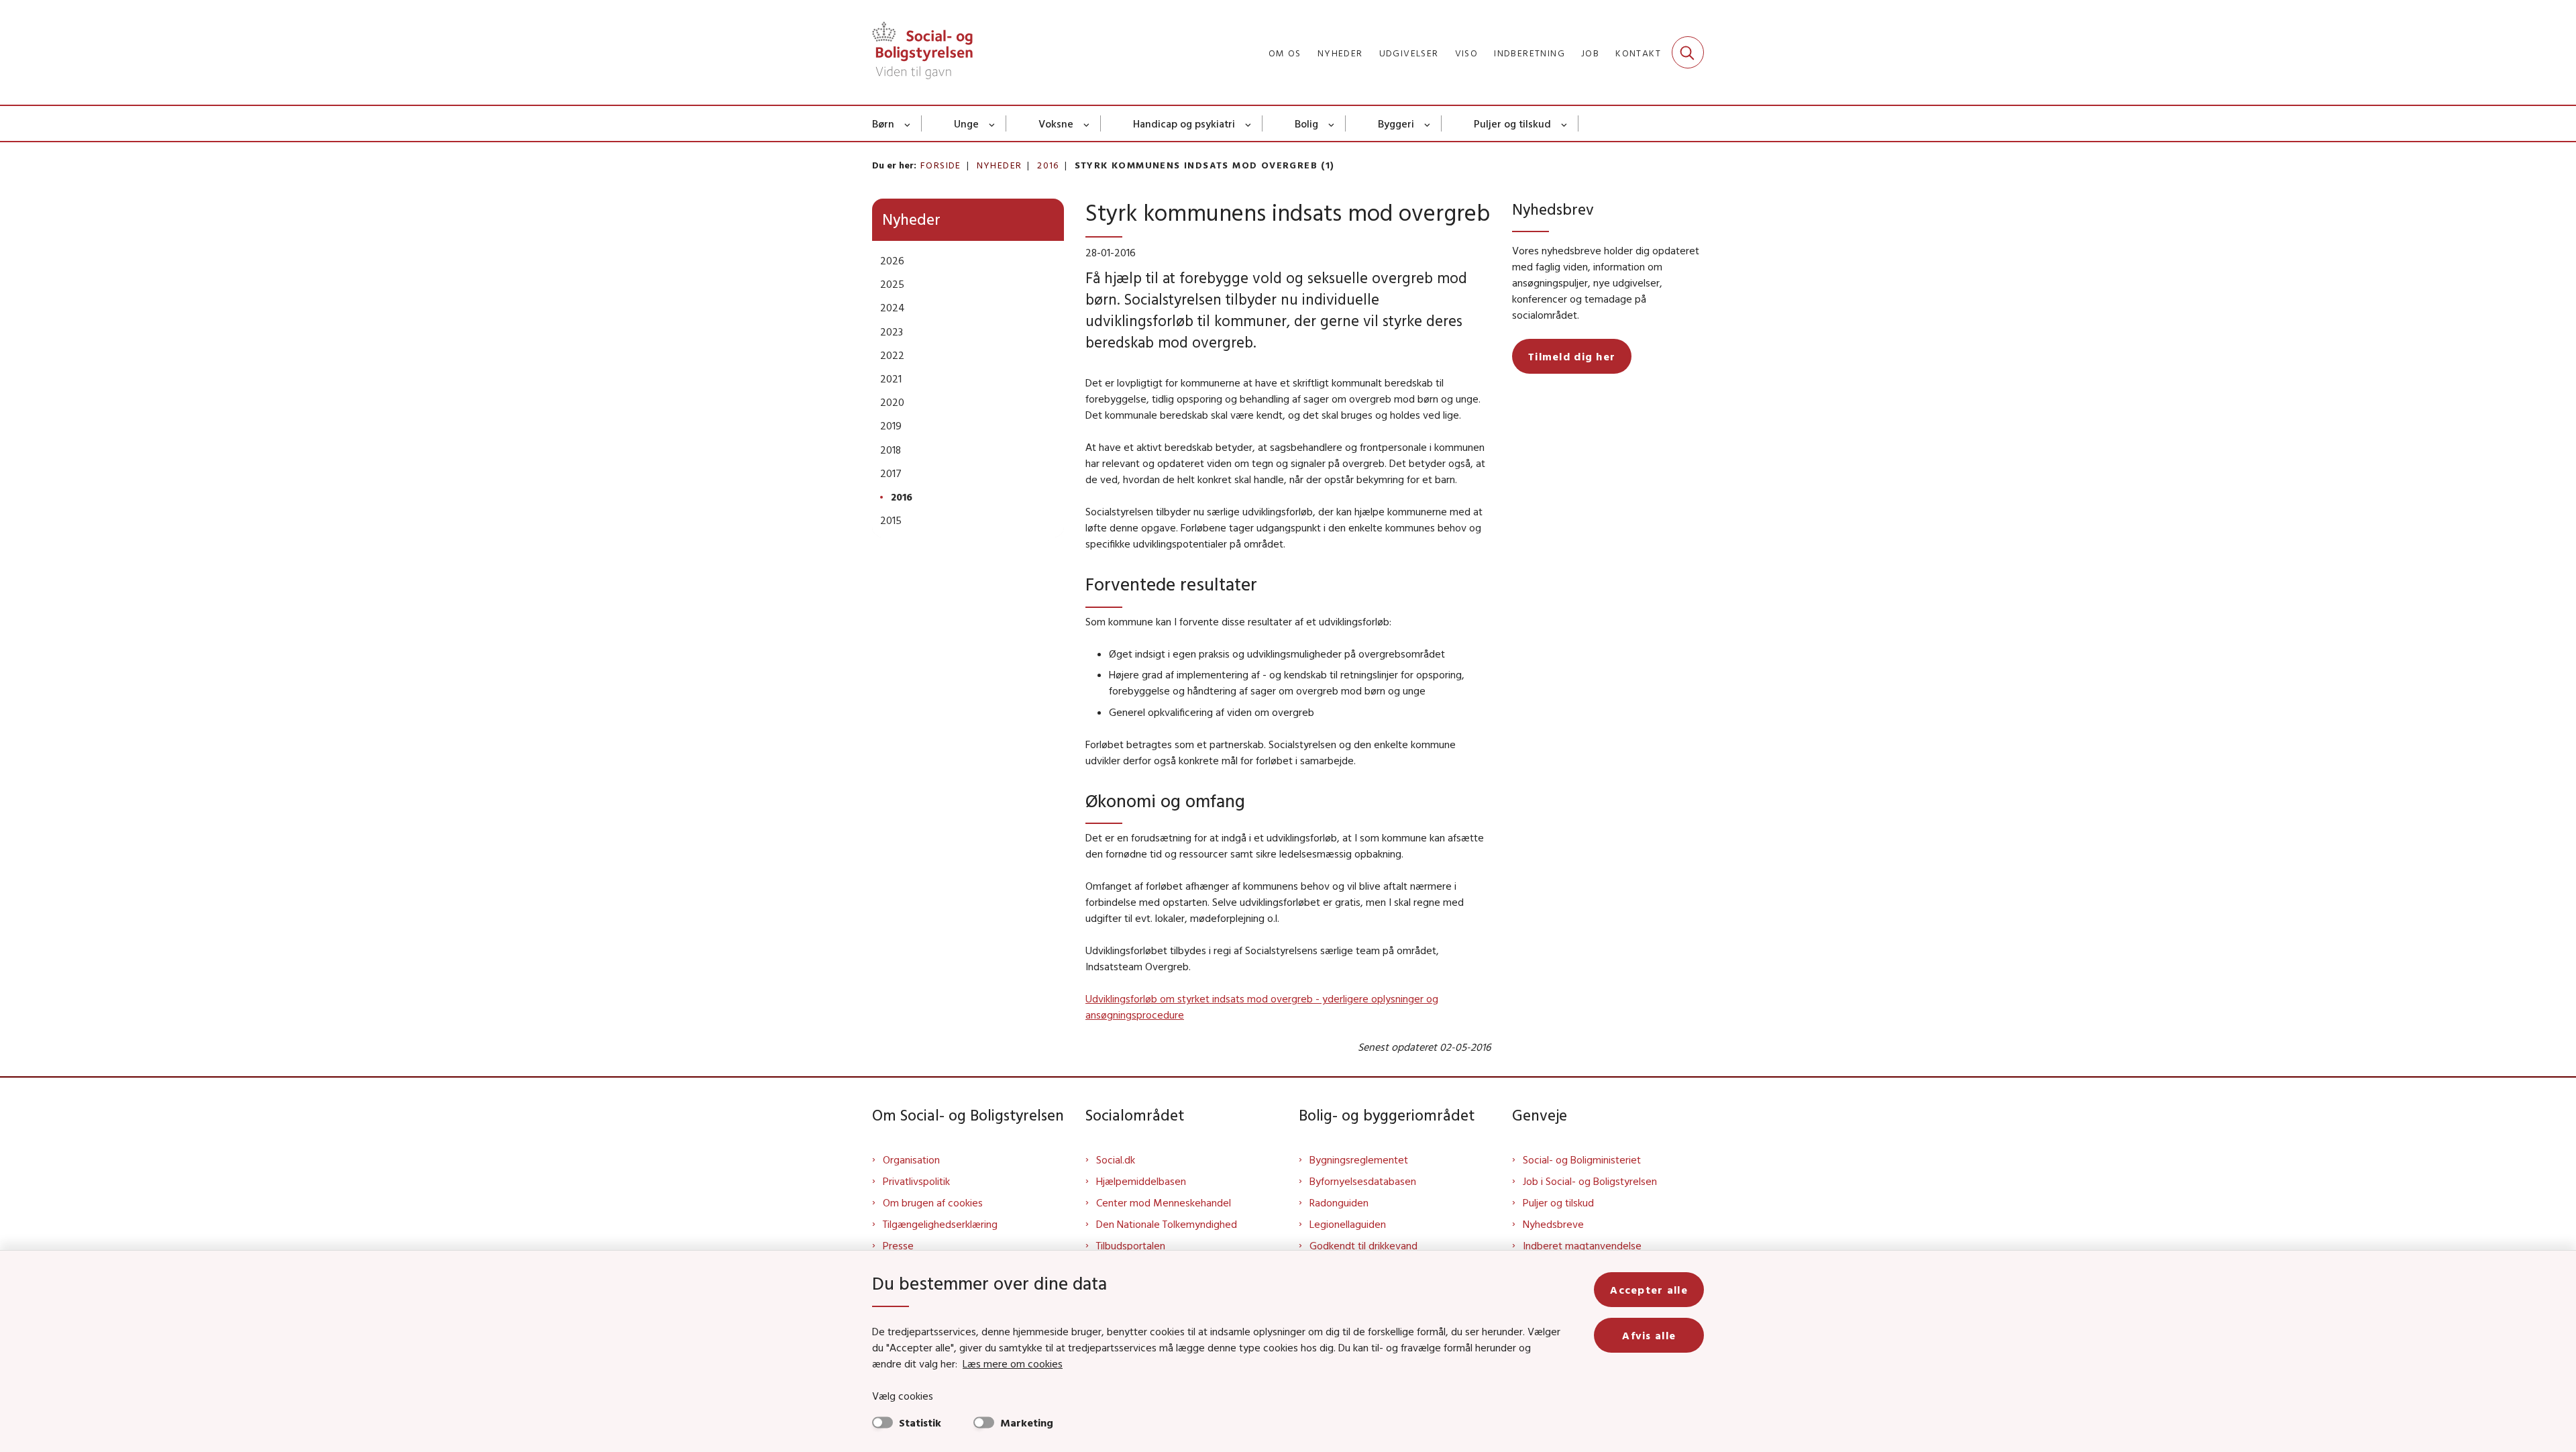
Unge (966, 123)
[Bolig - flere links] (1332, 123)
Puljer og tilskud (1512, 123)
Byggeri (1396, 123)
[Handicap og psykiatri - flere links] (1249, 123)
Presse (898, 1245)
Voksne (1056, 123)
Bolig (1306, 123)
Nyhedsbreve (1553, 1224)
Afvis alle (1649, 1335)
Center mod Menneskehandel (1164, 1202)
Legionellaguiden (1348, 1224)
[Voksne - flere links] (1087, 123)
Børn (883, 123)
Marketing (1027, 1422)
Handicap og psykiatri (1184, 123)
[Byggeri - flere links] (1428, 123)
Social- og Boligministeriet (1582, 1159)
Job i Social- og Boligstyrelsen (1590, 1181)
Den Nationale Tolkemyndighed (1167, 1224)
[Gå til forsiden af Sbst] (922, 52)
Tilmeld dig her (1572, 356)
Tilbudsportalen (1131, 1245)
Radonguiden (1339, 1202)
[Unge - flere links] (992, 123)
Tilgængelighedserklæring (940, 1224)
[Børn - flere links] (908, 123)
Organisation (911, 1159)
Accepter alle (1649, 1290)
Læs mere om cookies (1013, 1363)
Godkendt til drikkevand (1363, 1245)
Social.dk (1116, 1159)
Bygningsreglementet (1359, 1159)
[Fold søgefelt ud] (1688, 52)
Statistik (920, 1422)
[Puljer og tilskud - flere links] (1565, 123)
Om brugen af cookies (933, 1202)
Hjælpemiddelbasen (1141, 1181)
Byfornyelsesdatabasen (1363, 1181)
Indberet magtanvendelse (1582, 1245)
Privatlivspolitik (916, 1181)
